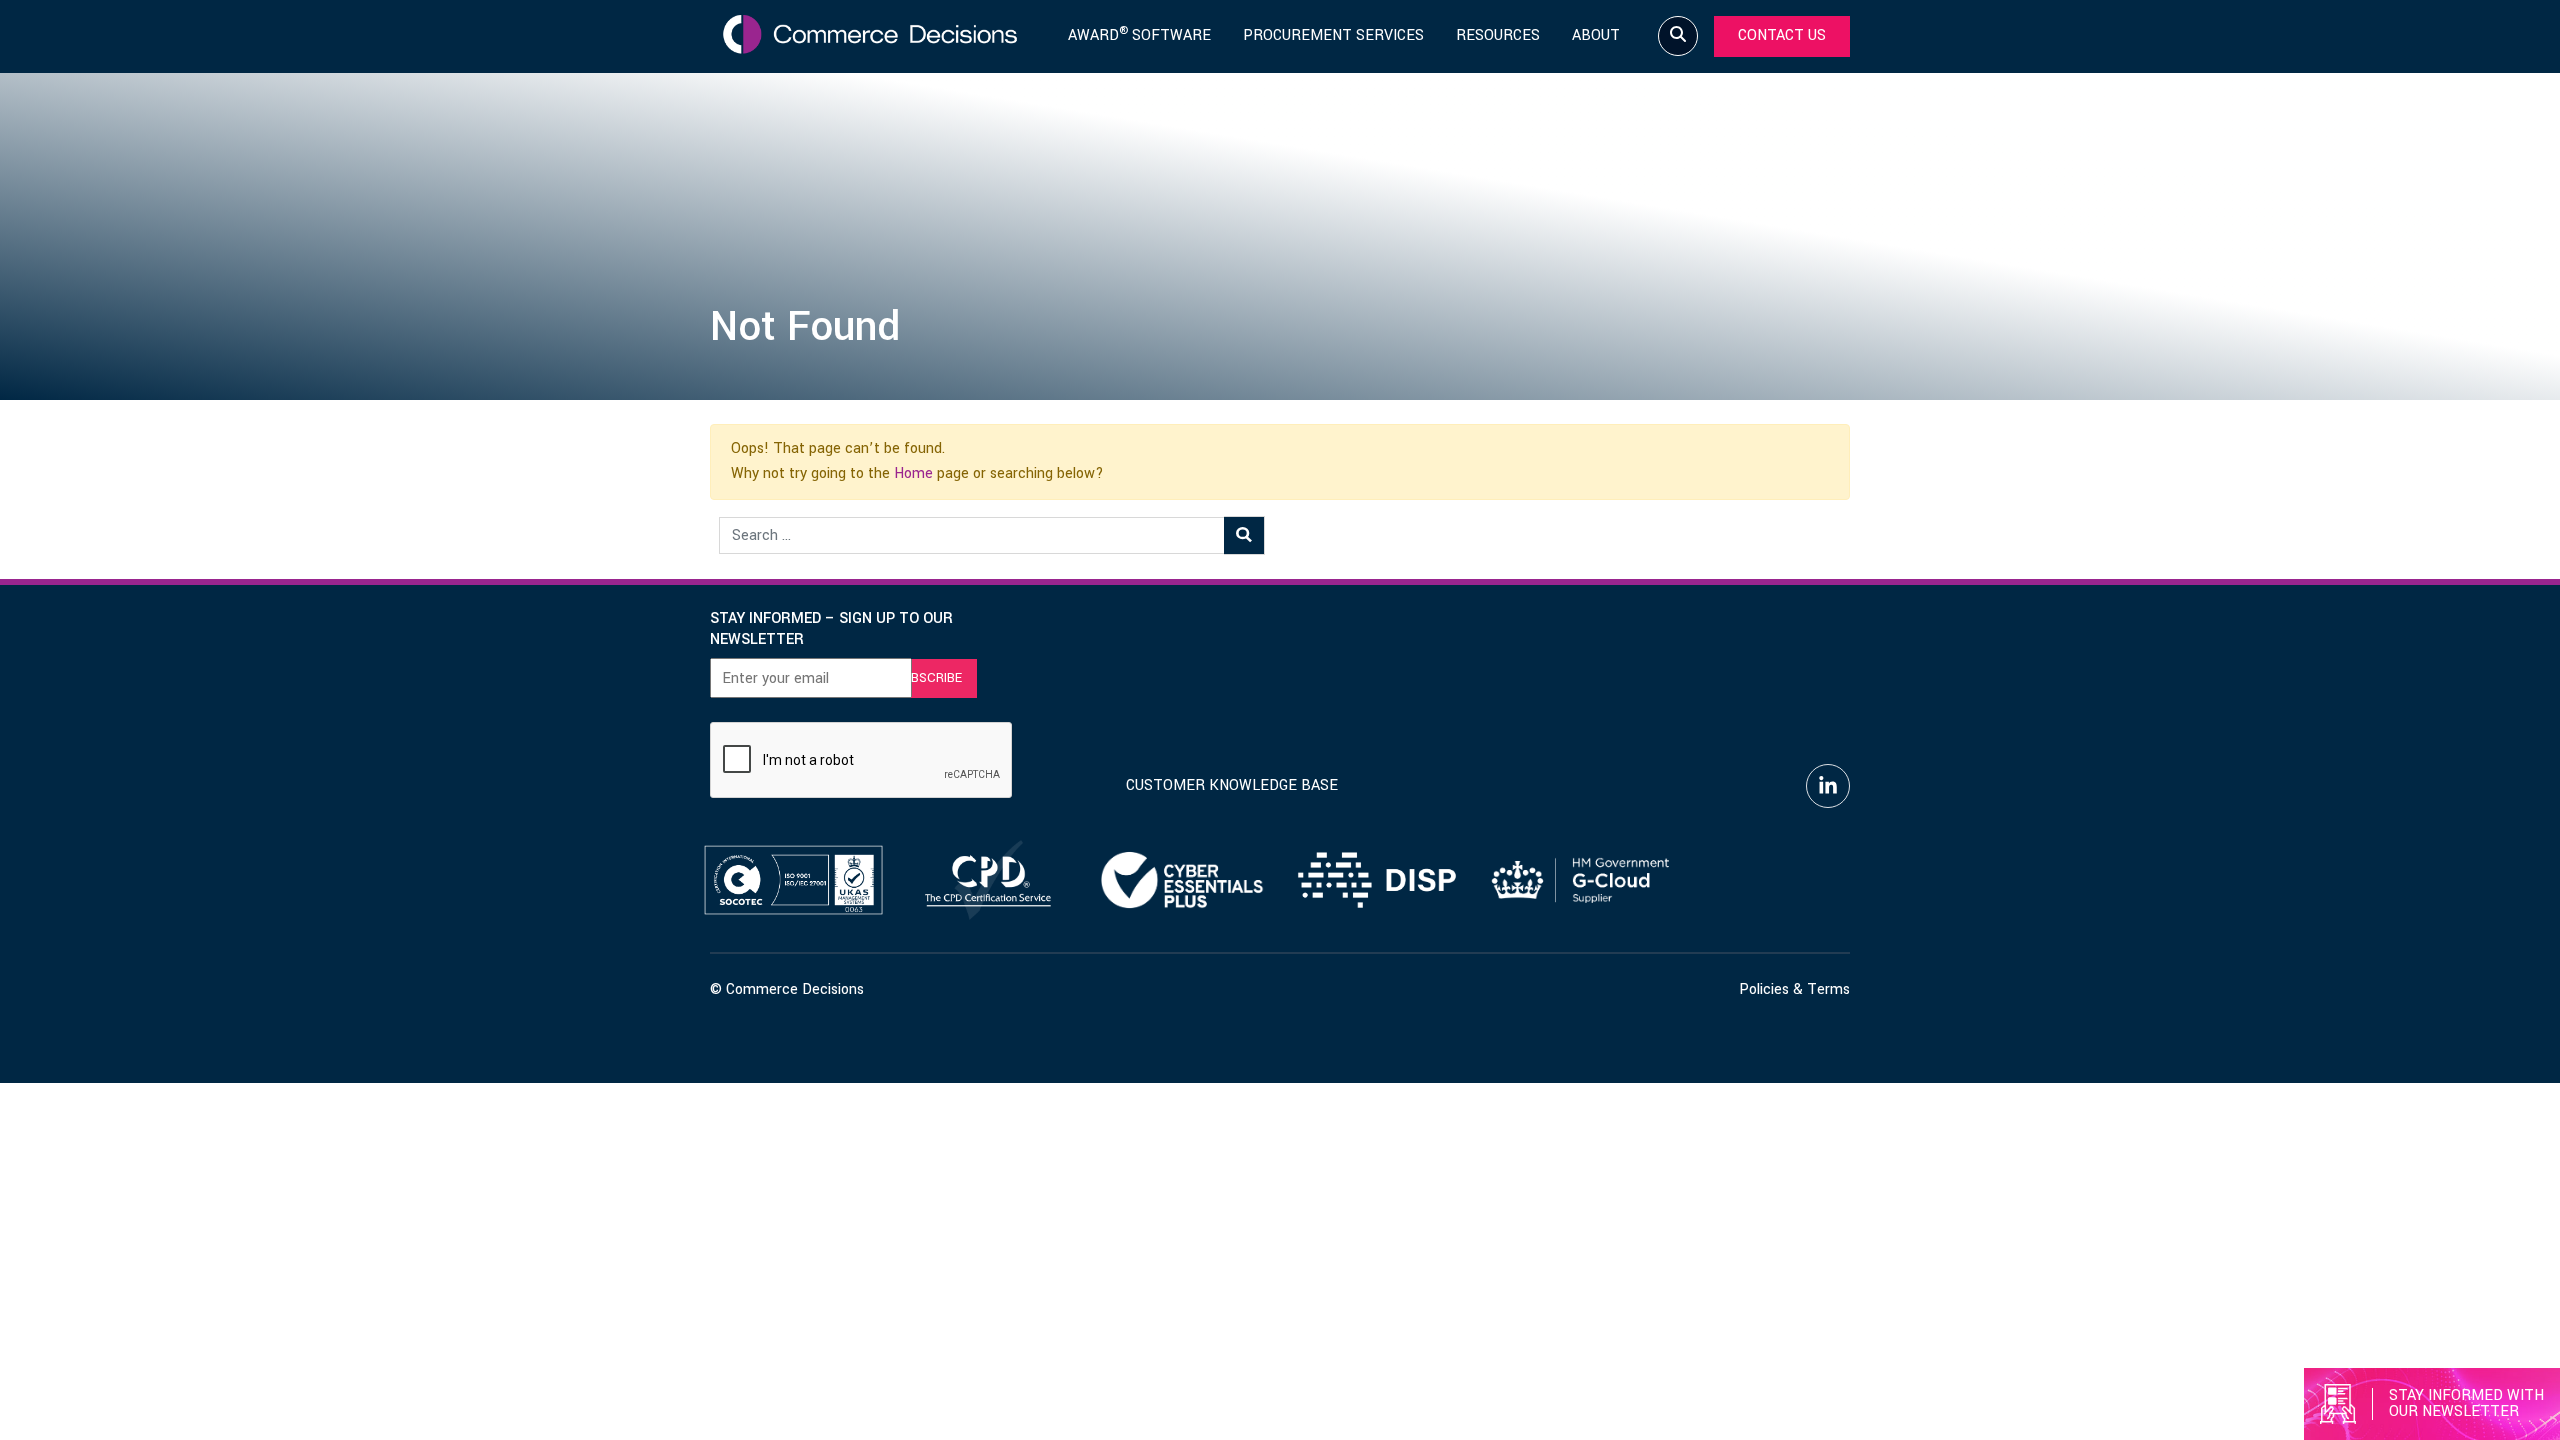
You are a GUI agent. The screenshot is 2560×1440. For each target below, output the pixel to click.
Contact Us (1782, 35)
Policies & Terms (1794, 989)
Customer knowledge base (1232, 785)
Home (913, 473)
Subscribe (928, 678)
